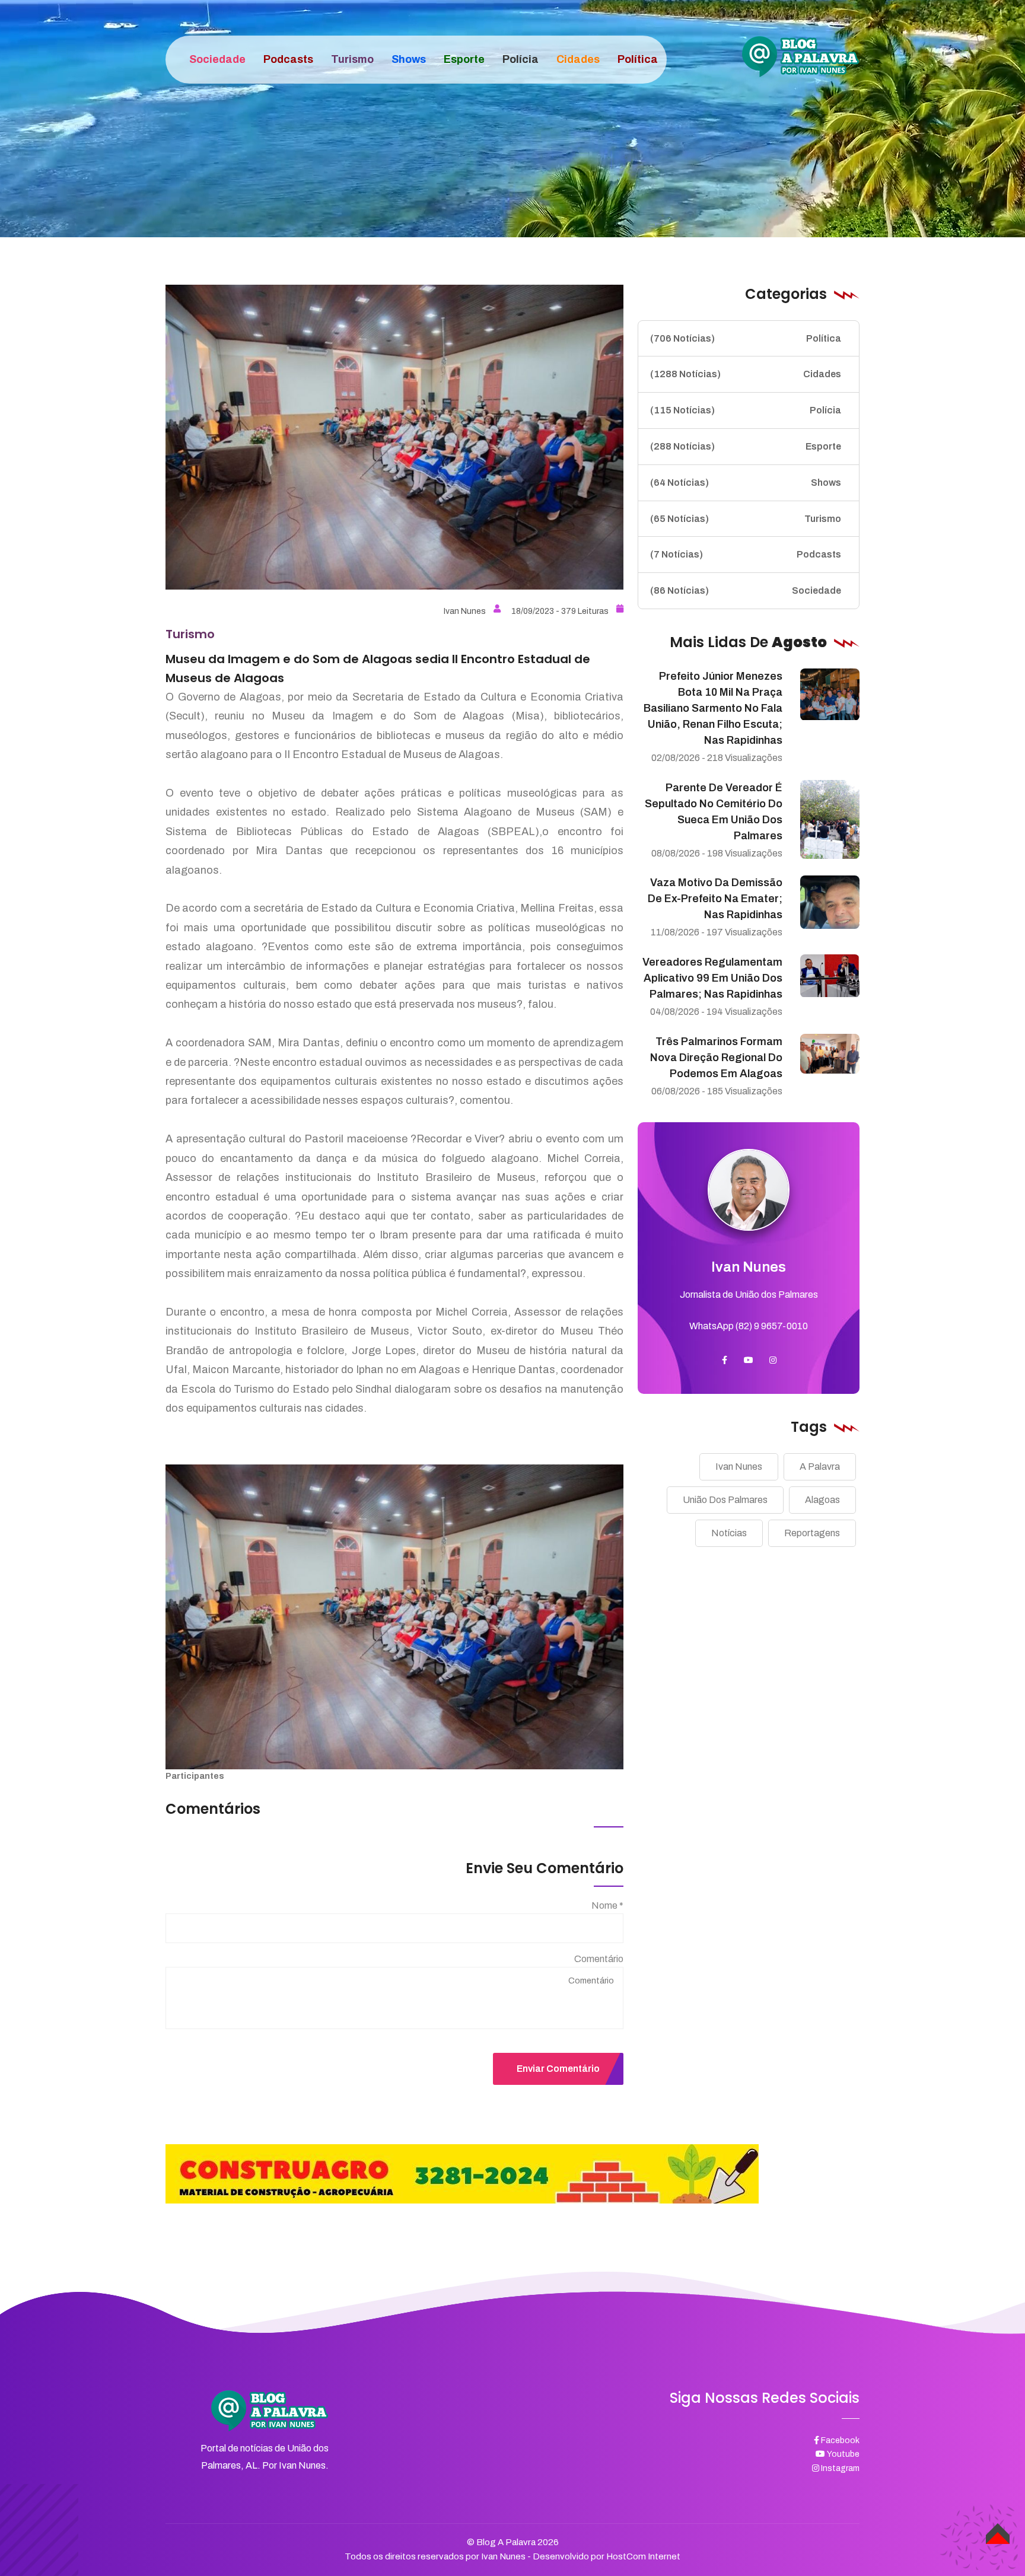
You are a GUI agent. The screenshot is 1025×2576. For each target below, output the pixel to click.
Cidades (746, 375)
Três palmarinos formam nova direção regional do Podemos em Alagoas (716, 1058)
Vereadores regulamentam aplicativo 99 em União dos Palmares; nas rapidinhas (712, 978)
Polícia (746, 410)
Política (746, 338)
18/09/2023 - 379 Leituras (560, 611)
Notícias (729, 1533)
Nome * (607, 1905)
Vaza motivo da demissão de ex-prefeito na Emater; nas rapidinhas (715, 899)
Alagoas (822, 1500)
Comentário (599, 1959)
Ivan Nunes (465, 611)
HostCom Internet (643, 2556)
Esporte (746, 446)
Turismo (746, 519)
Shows (746, 483)
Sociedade (746, 590)
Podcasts (746, 555)
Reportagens (812, 1533)
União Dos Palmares (725, 1500)
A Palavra (820, 1467)
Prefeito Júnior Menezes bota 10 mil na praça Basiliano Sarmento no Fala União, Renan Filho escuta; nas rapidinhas (713, 708)
